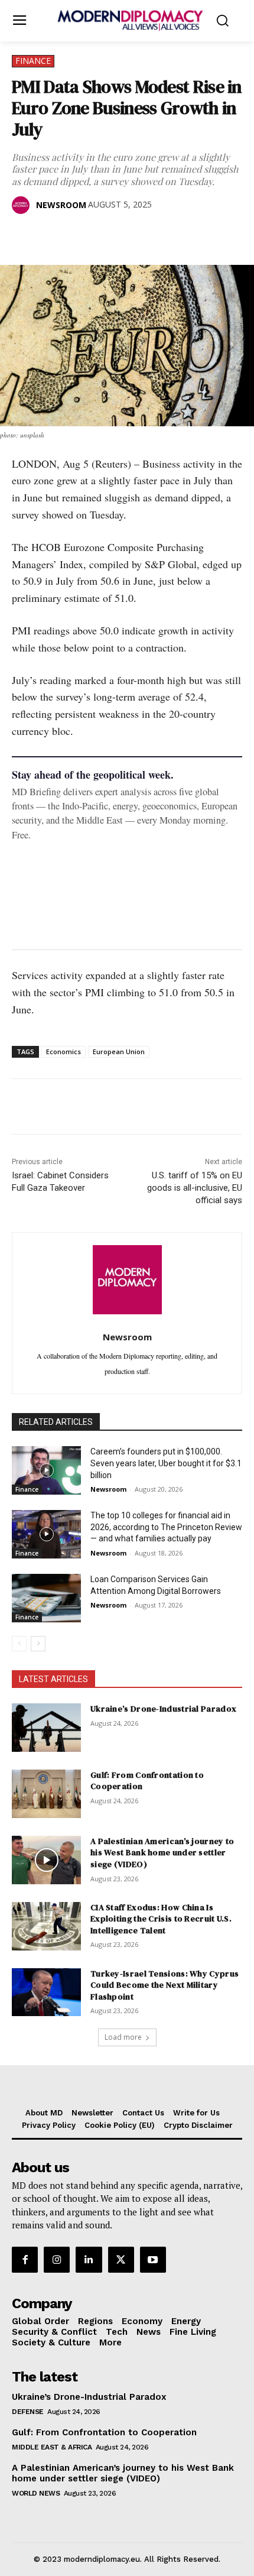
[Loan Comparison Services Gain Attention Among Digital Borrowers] (46, 1598)
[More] (187, 235)
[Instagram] (57, 2260)
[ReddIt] (132, 235)
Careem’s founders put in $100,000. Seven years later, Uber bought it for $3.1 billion (166, 1463)
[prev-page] (19, 1644)
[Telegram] (159, 235)
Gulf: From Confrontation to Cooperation (147, 1781)
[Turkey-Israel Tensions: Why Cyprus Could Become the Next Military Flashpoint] (46, 1992)
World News (36, 2493)
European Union (119, 1052)
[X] (51, 235)
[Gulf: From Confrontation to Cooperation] (46, 1794)
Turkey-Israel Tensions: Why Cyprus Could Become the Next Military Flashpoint (165, 1985)
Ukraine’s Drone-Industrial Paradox (163, 1709)
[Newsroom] (23, 205)
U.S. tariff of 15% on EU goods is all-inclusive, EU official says (195, 1188)
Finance (33, 61)
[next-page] (38, 1644)
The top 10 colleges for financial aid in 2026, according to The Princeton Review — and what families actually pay (166, 1527)
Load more (123, 2037)
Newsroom (61, 205)
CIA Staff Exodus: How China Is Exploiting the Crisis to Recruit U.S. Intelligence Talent (161, 1919)
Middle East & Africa (52, 2447)
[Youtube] (153, 2260)
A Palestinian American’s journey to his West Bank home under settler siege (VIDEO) (162, 1853)
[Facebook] (24, 235)
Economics (63, 1052)
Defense (28, 2412)
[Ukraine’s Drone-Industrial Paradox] (46, 1728)
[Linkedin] (105, 235)
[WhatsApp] (78, 235)
